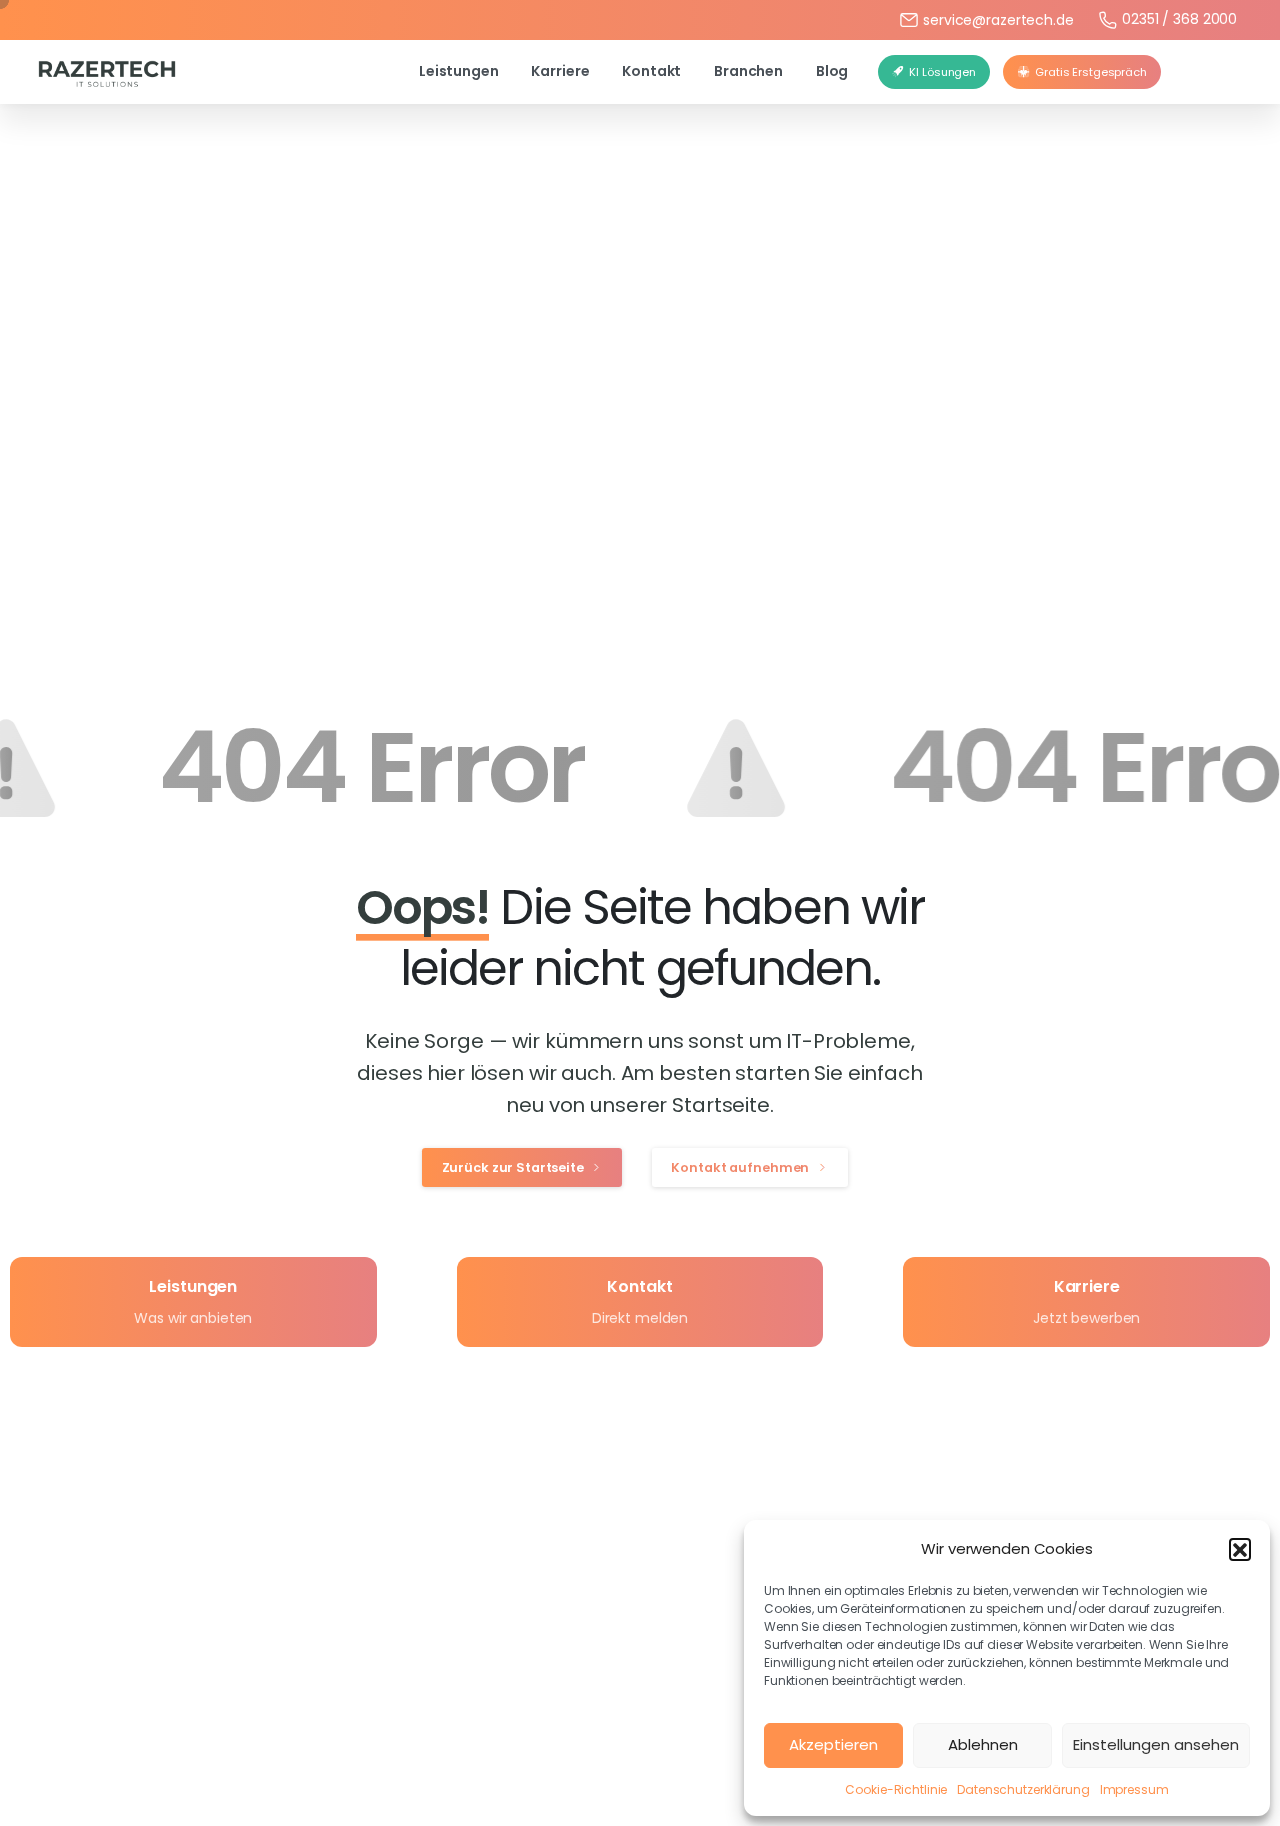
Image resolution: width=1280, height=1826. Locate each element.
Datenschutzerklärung (1023, 1789)
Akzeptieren (833, 1744)
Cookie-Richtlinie (896, 1789)
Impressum (1134, 1789)
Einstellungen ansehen (1156, 1744)
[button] (1240, 1549)
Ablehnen (983, 1744)
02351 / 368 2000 (1179, 19)
